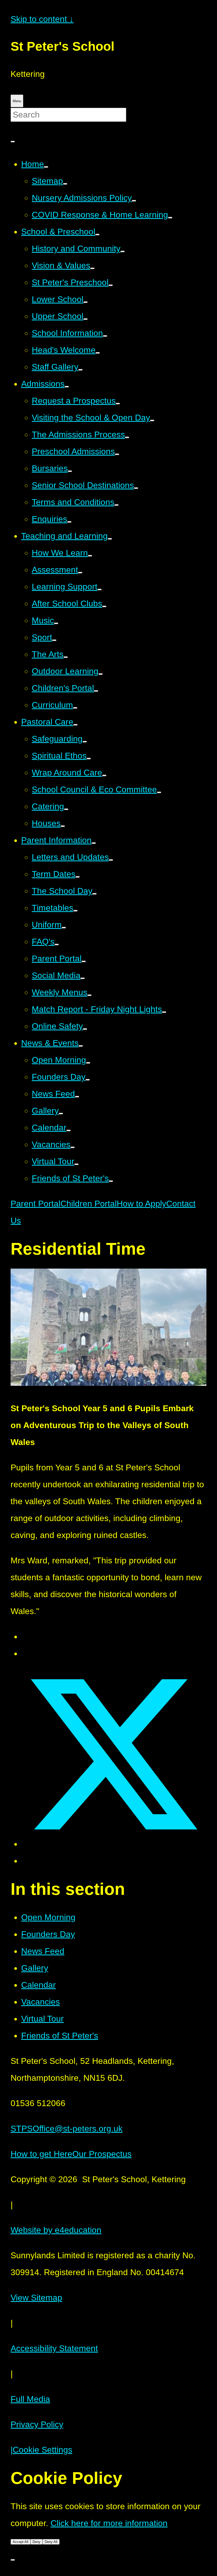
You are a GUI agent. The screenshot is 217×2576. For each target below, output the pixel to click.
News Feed (43, 1951)
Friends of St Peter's (60, 2036)
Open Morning (48, 1917)
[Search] (13, 142)
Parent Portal (35, 1204)
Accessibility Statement (54, 2348)
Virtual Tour (42, 2019)
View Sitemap (36, 2298)
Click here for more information (109, 2523)
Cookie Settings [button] (41, 2450)
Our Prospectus (102, 2154)
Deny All (51, 2542)
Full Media (30, 2399)
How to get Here (41, 2154)
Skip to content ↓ (42, 19)
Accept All (21, 2542)
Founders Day (48, 1934)
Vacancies (40, 2002)
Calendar (39, 1985)
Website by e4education (56, 2230)
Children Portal (89, 1204)
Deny (37, 2542)
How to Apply (141, 1204)
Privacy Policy (37, 2424)
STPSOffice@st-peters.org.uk (67, 2129)
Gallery (35, 1968)
